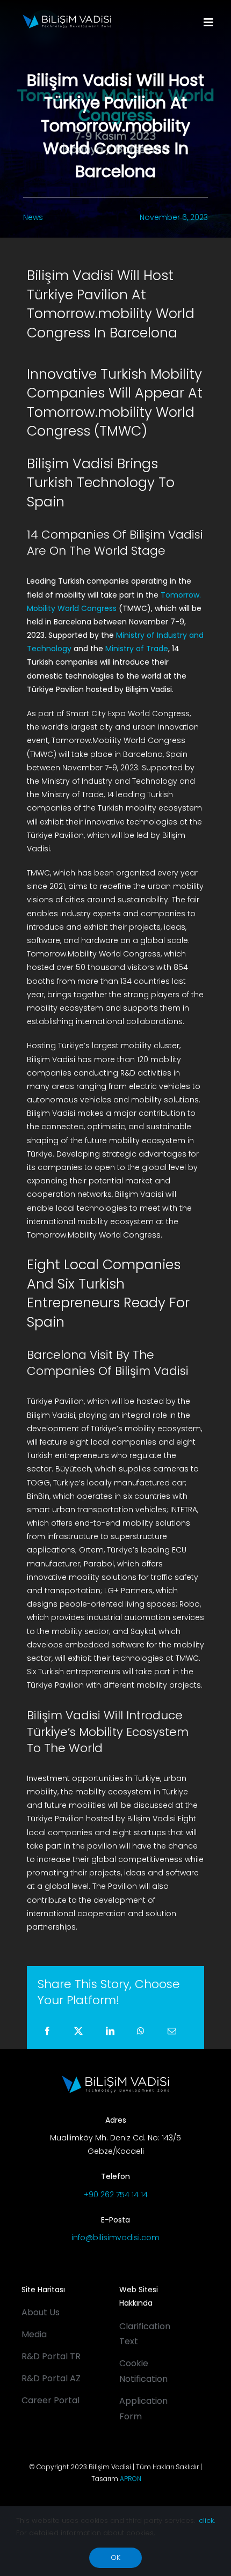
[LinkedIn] (110, 2032)
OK (115, 2557)
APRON (131, 2479)
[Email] (172, 2032)
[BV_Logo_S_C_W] (67, 18)
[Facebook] (47, 2032)
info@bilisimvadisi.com (115, 2238)
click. (207, 2520)
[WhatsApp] (141, 2032)
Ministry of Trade (137, 649)
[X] (78, 2032)
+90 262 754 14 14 (116, 2195)
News (33, 217)
